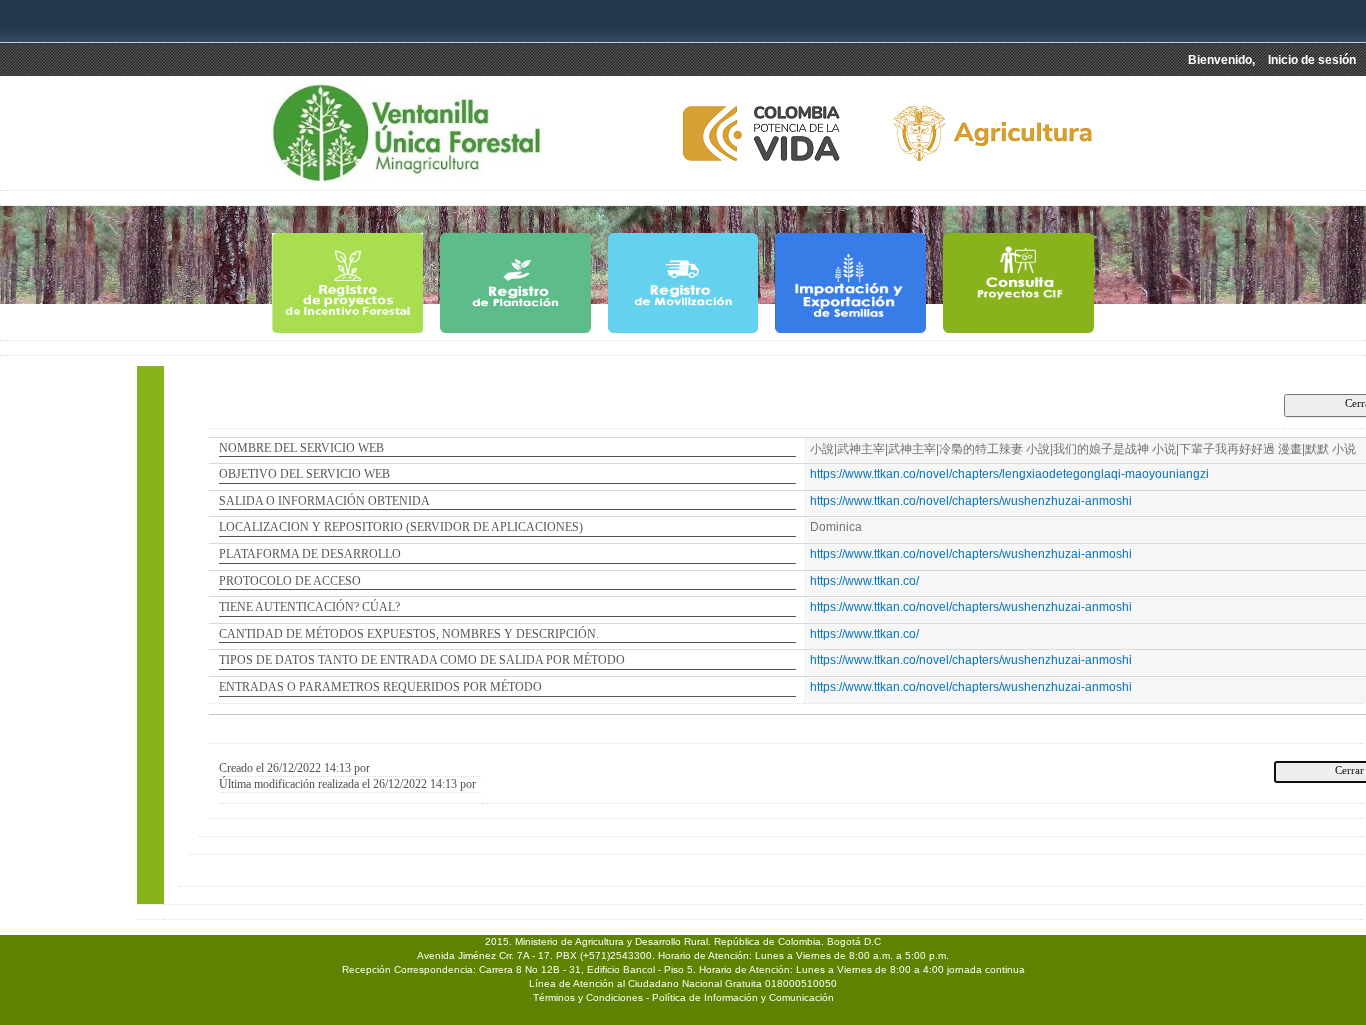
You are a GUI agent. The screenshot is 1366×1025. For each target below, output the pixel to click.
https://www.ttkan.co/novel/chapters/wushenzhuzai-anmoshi (971, 501)
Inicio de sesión (1312, 60)
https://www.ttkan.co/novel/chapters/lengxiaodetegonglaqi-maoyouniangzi (1009, 474)
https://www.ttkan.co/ (864, 581)
